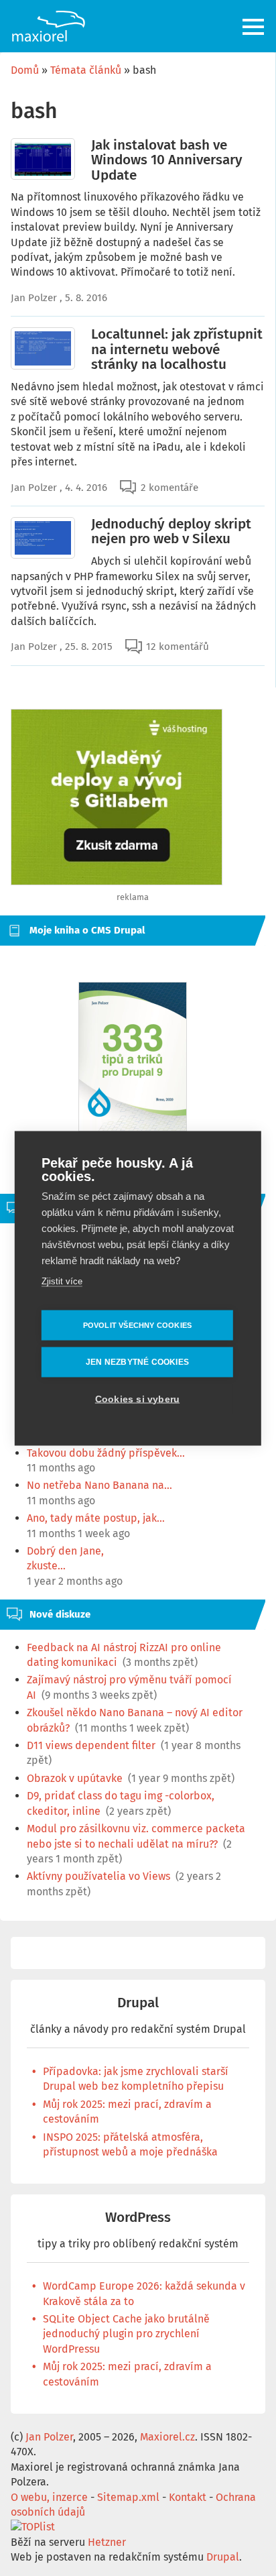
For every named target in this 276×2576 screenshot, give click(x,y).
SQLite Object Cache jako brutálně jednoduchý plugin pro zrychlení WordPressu (126, 2334)
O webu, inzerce (49, 2497)
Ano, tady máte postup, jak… (96, 1518)
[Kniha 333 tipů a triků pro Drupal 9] (133, 1057)
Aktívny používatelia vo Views (98, 1876)
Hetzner (107, 2542)
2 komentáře (169, 488)
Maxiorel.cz (167, 2437)
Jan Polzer (34, 298)
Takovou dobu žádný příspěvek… (106, 1453)
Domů (25, 70)
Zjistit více (62, 1281)
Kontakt (188, 2497)
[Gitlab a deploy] (117, 882)
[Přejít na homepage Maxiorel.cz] (48, 26)
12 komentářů (178, 647)
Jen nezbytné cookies (137, 1362)
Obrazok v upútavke (75, 1778)
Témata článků (86, 70)
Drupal (138, 2003)
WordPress (138, 2218)
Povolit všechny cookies (138, 1325)
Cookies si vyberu (137, 1399)
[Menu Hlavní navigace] (254, 27)
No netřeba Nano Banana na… (99, 1485)
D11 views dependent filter (91, 1745)
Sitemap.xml (128, 2497)
